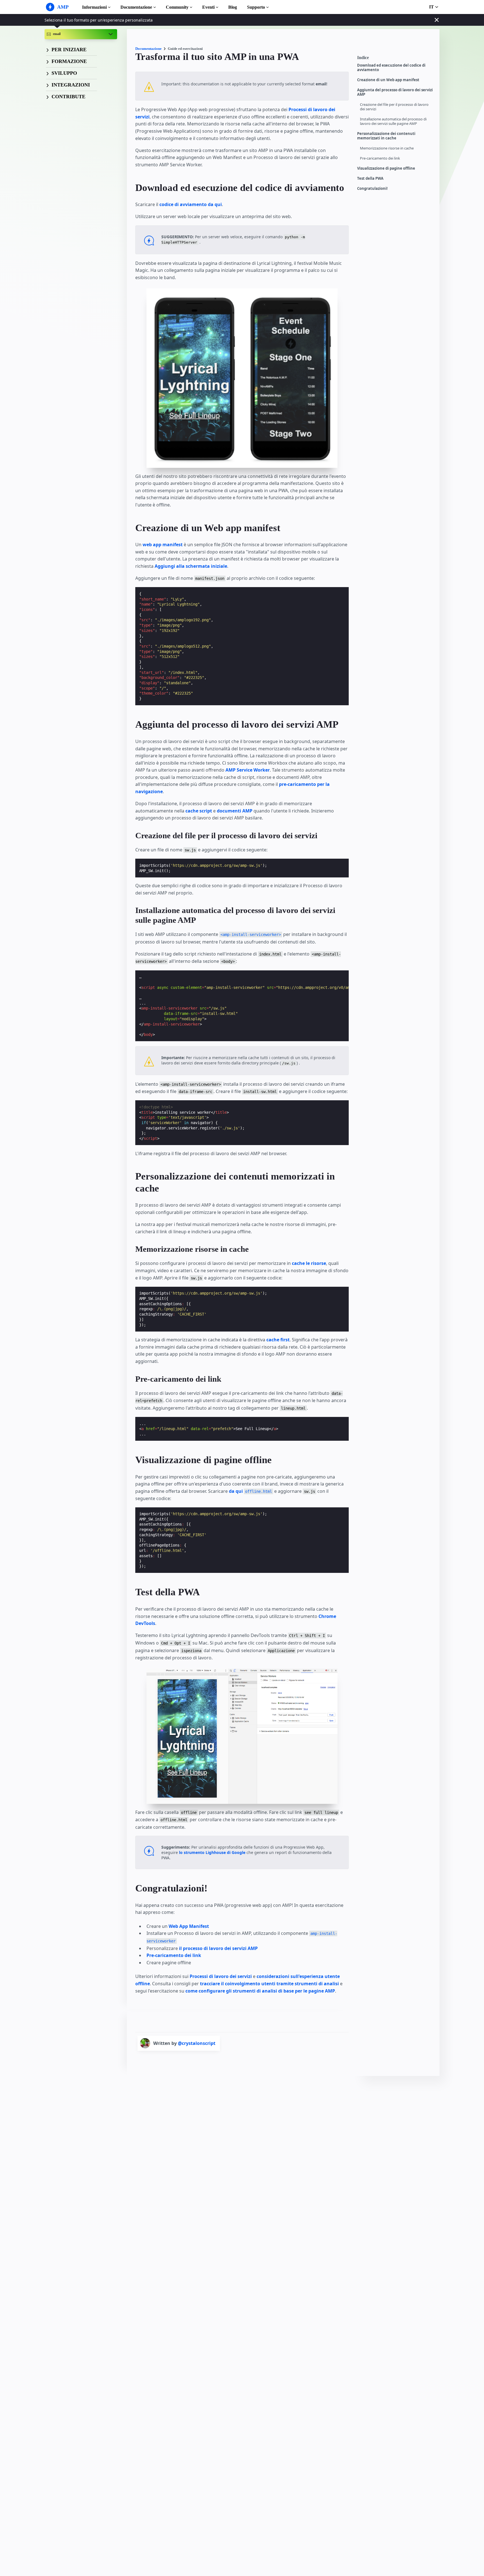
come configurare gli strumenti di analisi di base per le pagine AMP (260, 1991)
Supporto (256, 7)
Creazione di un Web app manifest (388, 80)
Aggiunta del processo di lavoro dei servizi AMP (395, 92)
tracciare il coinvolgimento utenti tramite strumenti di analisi (269, 1984)
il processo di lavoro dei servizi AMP (218, 1948)
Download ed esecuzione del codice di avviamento (391, 68)
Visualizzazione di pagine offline (386, 168)
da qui (250, 1491)
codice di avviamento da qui (191, 204)
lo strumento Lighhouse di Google (212, 1852)
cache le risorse (309, 1263)
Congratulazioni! (372, 189)
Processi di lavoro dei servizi (221, 1976)
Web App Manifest (189, 1926)
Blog (233, 7)
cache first (278, 1340)
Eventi (208, 7)
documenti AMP (235, 811)
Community (177, 7)
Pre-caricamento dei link (380, 158)
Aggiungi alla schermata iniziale (191, 566)
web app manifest (163, 545)
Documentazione (136, 7)
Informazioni (94, 7)
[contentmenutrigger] (395, 59)
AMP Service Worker (248, 770)
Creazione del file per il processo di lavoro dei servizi (394, 107)
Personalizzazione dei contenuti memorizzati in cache (386, 136)
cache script (199, 811)
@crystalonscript (197, 2043)
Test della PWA (370, 178)
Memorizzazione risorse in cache (387, 148)
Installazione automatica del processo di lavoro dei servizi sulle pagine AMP (393, 121)
